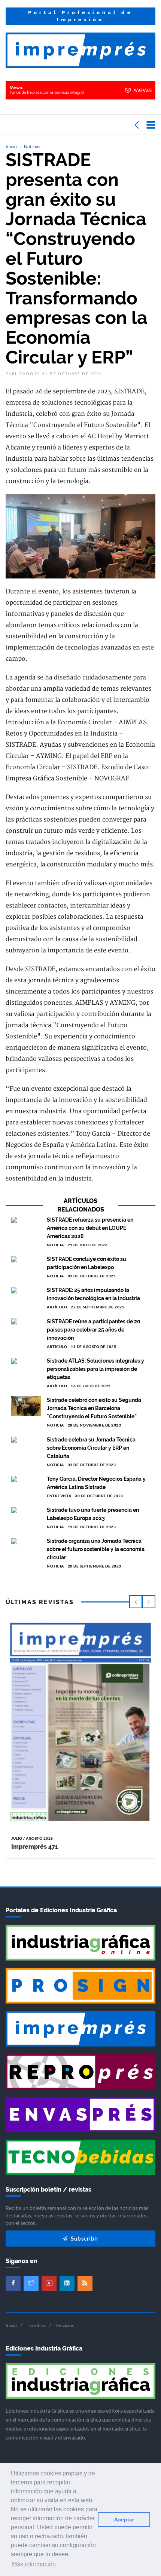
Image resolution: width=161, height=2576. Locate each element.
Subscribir (84, 2238)
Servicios (65, 2325)
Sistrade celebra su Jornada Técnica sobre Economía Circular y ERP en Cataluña (91, 1448)
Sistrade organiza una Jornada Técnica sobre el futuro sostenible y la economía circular (96, 1549)
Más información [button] (34, 2564)
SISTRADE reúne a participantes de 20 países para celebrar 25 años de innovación (94, 1330)
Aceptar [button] (124, 2520)
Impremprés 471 (35, 1847)
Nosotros (37, 2325)
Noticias (32, 146)
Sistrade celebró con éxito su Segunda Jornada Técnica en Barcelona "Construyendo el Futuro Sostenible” (94, 1408)
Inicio (11, 146)
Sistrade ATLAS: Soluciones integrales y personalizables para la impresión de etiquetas (95, 1369)
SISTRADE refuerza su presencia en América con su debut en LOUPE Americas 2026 (90, 1228)
